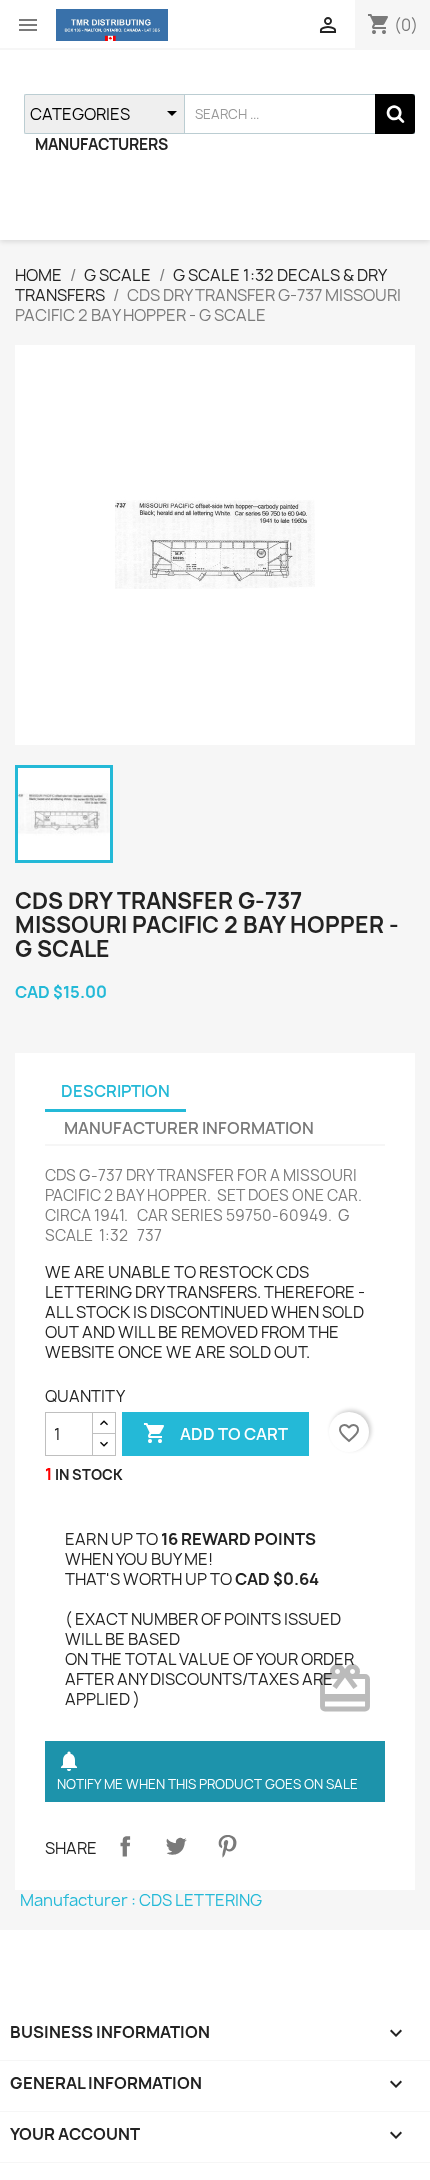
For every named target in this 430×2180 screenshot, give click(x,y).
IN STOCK (89, 1474)
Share (125, 1846)
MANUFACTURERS (101, 144)
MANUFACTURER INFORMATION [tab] (189, 1128)
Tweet (176, 1846)
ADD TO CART (215, 1433)
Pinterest (227, 1846)
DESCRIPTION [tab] (115, 1091)
